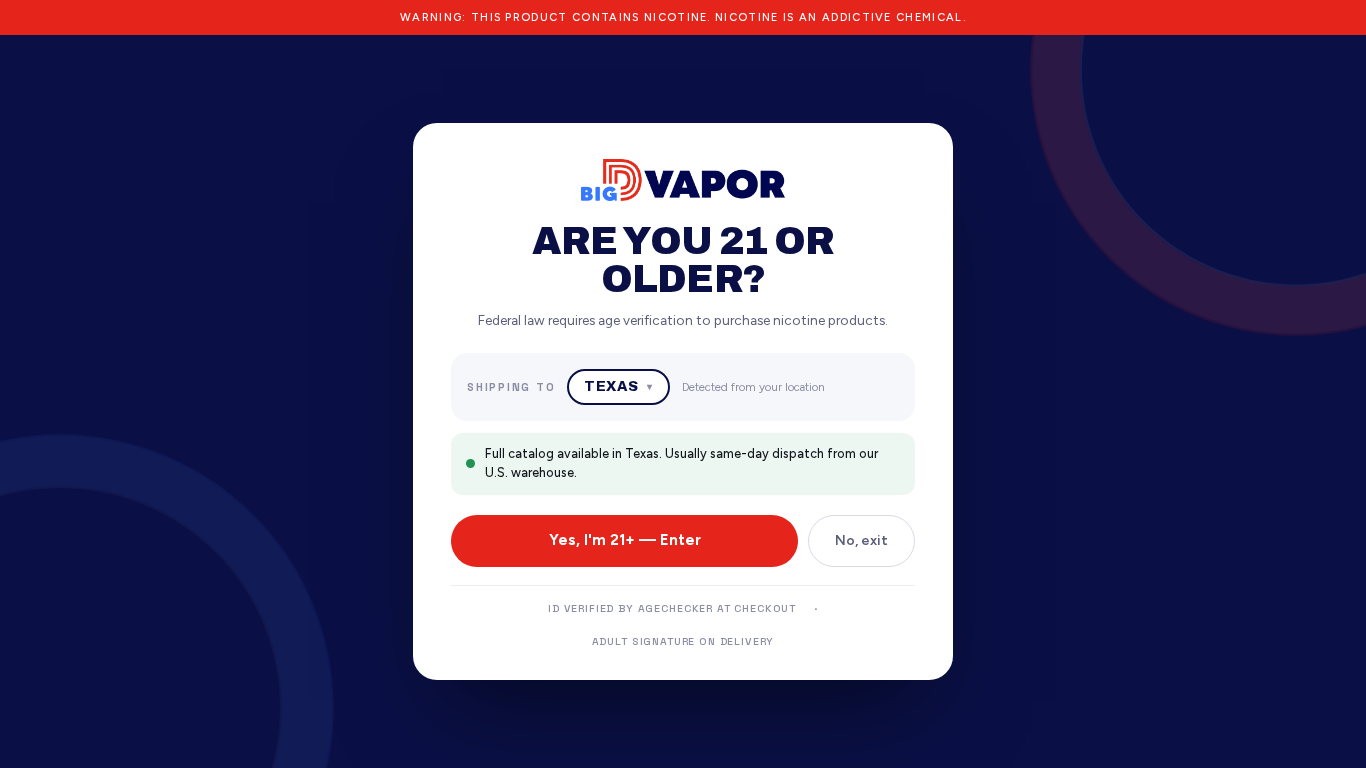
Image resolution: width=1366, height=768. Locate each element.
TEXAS (618, 386)
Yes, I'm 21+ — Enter (625, 540)
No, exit (861, 540)
